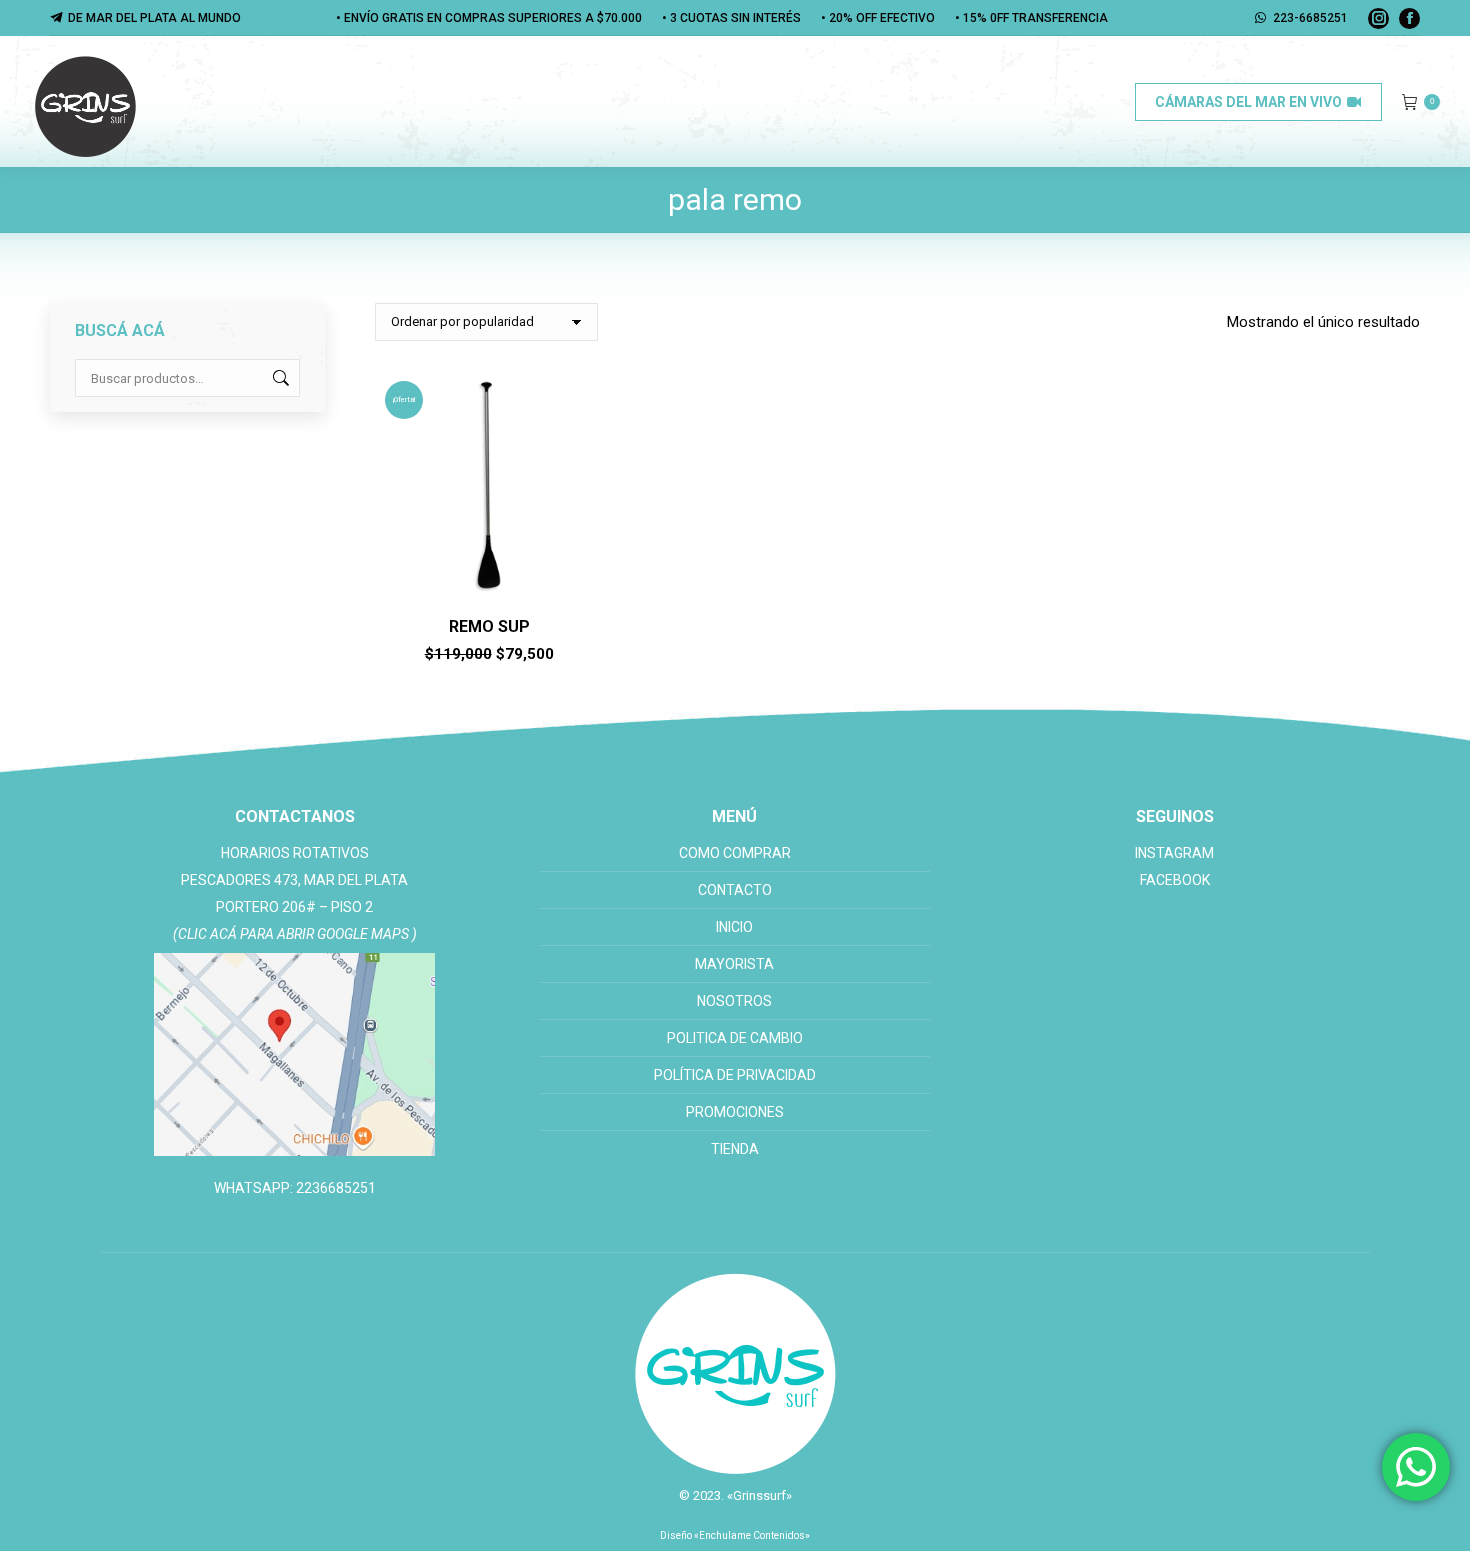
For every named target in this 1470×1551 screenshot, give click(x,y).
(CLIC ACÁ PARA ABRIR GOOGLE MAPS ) (295, 934)
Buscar (279, 378)
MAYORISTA (734, 964)
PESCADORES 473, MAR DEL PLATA (294, 880)
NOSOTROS (734, 1001)
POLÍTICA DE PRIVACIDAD (735, 1075)
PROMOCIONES (735, 1112)
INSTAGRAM (1174, 853)
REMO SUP (489, 626)
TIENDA (735, 1149)
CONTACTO (735, 890)
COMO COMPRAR (735, 853)
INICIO (734, 927)
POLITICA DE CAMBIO (735, 1038)
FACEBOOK (1175, 880)
